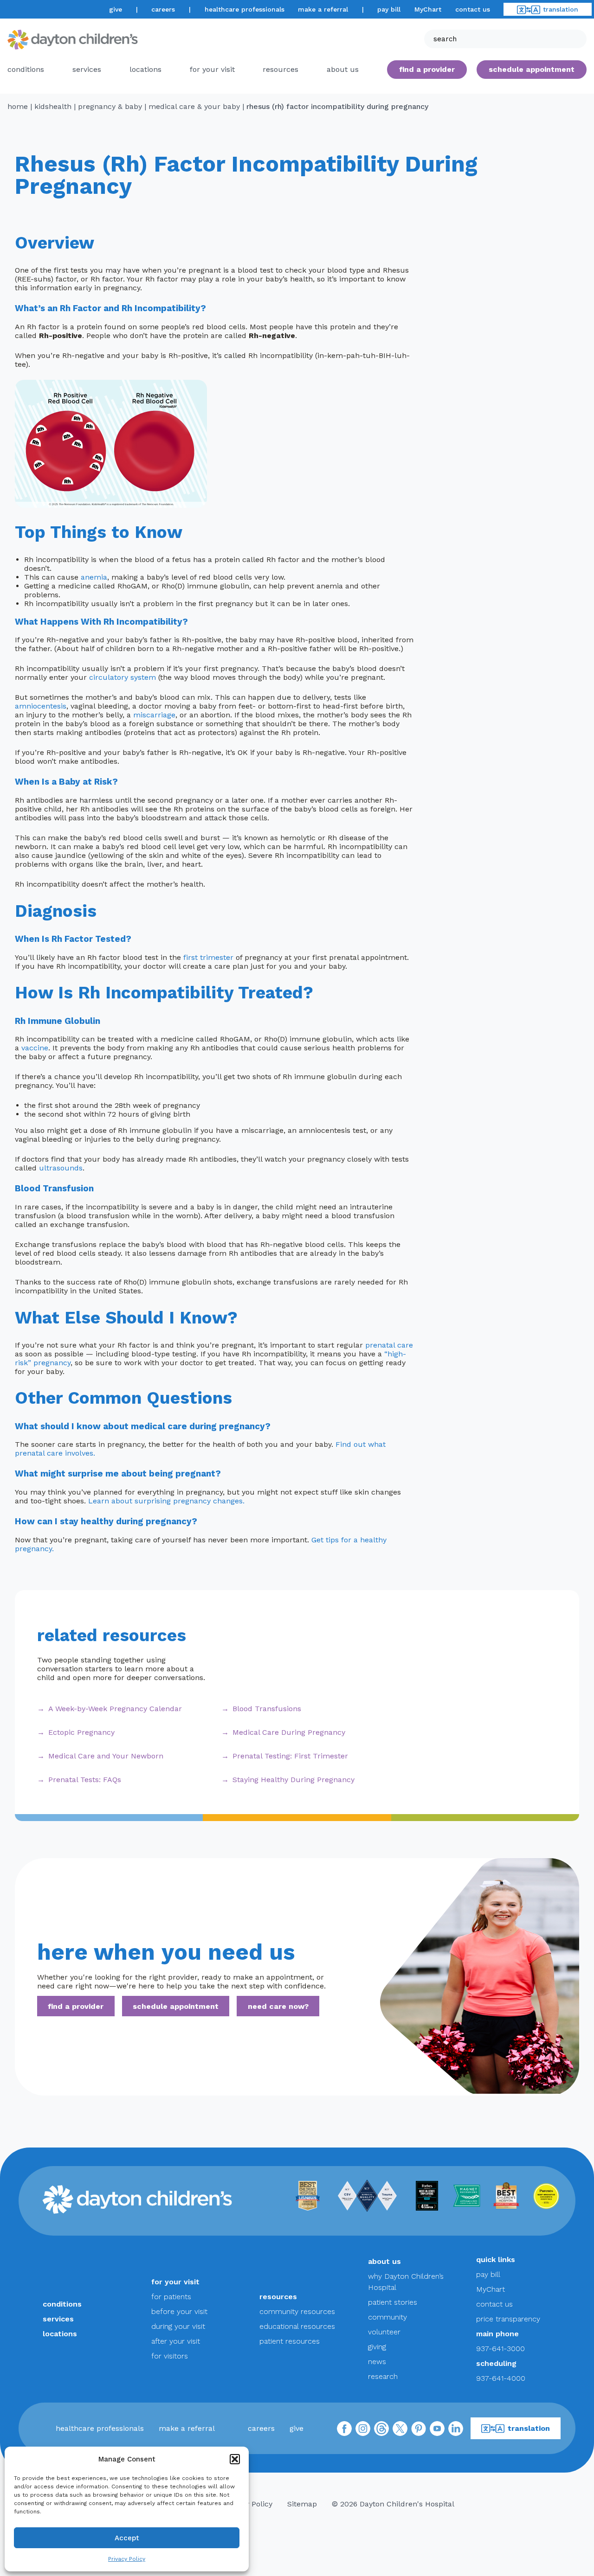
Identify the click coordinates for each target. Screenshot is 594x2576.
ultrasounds (61, 1168)
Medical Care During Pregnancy (289, 1732)
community (387, 2317)
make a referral (323, 9)
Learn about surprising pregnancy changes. (166, 1501)
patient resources (290, 2341)
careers (163, 9)
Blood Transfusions (267, 1709)
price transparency (508, 2319)
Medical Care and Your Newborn (106, 1756)
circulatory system (123, 677)
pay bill (389, 9)
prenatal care (389, 1345)
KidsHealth (53, 106)
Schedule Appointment (532, 69)
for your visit (212, 69)
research (383, 2376)
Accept (127, 2538)
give (116, 9)
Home (18, 106)
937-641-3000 (500, 2349)
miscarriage (154, 715)
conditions (26, 69)
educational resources (297, 2326)
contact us (473, 9)
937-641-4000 (501, 2378)
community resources (297, 2311)
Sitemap (302, 2504)
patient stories (393, 2302)
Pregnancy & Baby (110, 106)
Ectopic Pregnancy (81, 1732)
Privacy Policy (127, 2559)
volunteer (384, 2332)
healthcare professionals (245, 9)
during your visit (178, 2326)
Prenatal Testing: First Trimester (290, 1756)
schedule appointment (176, 2006)
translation (561, 9)
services (87, 69)
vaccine (35, 1048)
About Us (343, 69)
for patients (171, 2297)
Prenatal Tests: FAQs (85, 1780)
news (377, 2362)
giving (377, 2347)
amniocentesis (41, 706)
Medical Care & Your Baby (194, 106)
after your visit (176, 2341)
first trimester (208, 957)
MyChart (428, 9)
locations (145, 69)
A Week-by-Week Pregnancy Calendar (115, 1709)
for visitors (170, 2356)
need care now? (278, 2006)
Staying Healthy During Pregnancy (294, 1780)
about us (384, 2261)
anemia (94, 577)
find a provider (427, 69)
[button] (235, 2459)
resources (281, 69)
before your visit (179, 2311)
